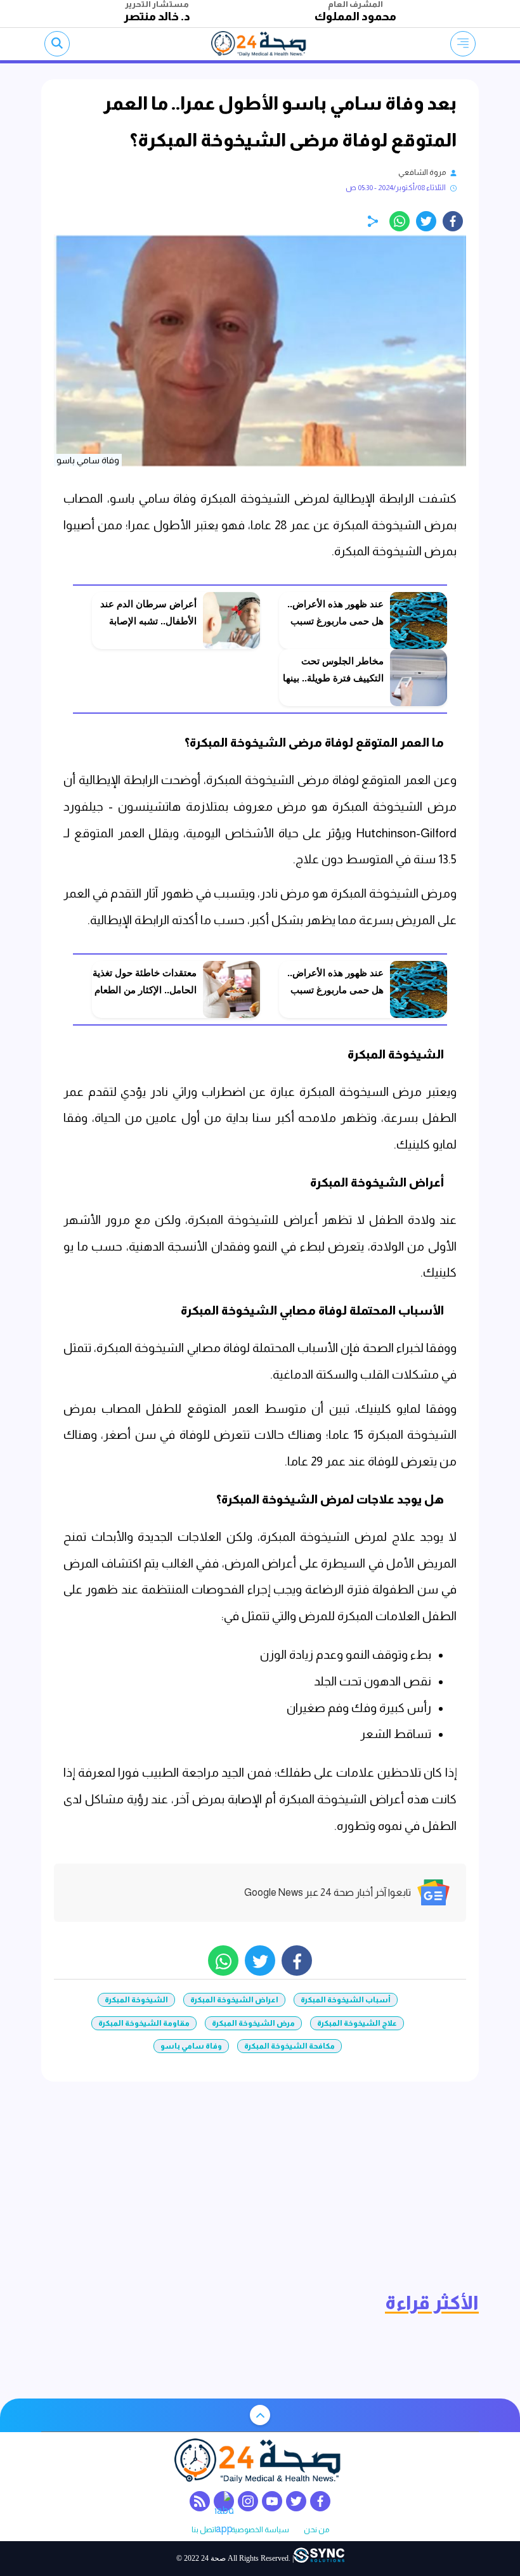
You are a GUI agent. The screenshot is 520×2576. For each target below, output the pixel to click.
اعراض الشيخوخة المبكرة (234, 2000)
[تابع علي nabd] (224, 2501)
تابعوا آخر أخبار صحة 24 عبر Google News (328, 1892)
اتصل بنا (204, 2530)
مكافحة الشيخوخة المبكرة (289, 2046)
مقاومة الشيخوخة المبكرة (144, 2023)
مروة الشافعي (422, 172)
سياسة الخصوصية (260, 2530)
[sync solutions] (319, 2558)
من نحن (316, 2530)
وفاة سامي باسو (191, 2046)
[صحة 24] (260, 44)
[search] (57, 44)
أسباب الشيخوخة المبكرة (346, 2000)
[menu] (463, 44)
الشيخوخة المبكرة (136, 2000)
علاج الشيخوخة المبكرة (357, 2023)
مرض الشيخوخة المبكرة (253, 2023)
